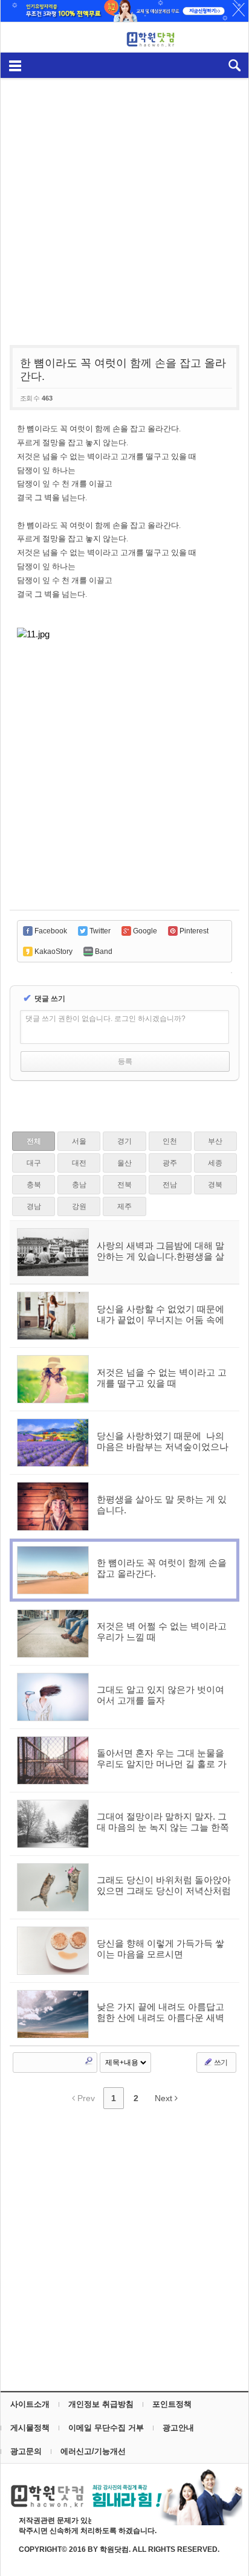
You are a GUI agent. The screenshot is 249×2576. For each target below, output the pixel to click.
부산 (215, 1141)
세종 (215, 1163)
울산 (124, 1163)
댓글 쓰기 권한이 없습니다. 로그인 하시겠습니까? (105, 1019)
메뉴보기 (15, 65)
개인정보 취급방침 (101, 2404)
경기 (124, 1141)
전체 (34, 1141)
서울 (79, 1141)
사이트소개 (30, 2404)
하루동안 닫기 (233, 12)
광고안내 (178, 2428)
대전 (79, 1163)
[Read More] (124, 1316)
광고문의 (26, 2451)
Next (165, 2098)
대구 (34, 1163)
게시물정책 (30, 2428)
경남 (34, 1206)
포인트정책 (172, 2404)
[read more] (124, 1252)
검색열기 (234, 65)
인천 (170, 1141)
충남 (79, 1185)
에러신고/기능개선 (93, 2451)
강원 (79, 1206)
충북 (34, 1185)
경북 (215, 1185)
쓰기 (220, 2062)
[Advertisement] (124, 205)
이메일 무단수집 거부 (106, 2428)
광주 (170, 1163)
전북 (124, 1185)
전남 (170, 1185)
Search (89, 2061)
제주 (124, 1206)
